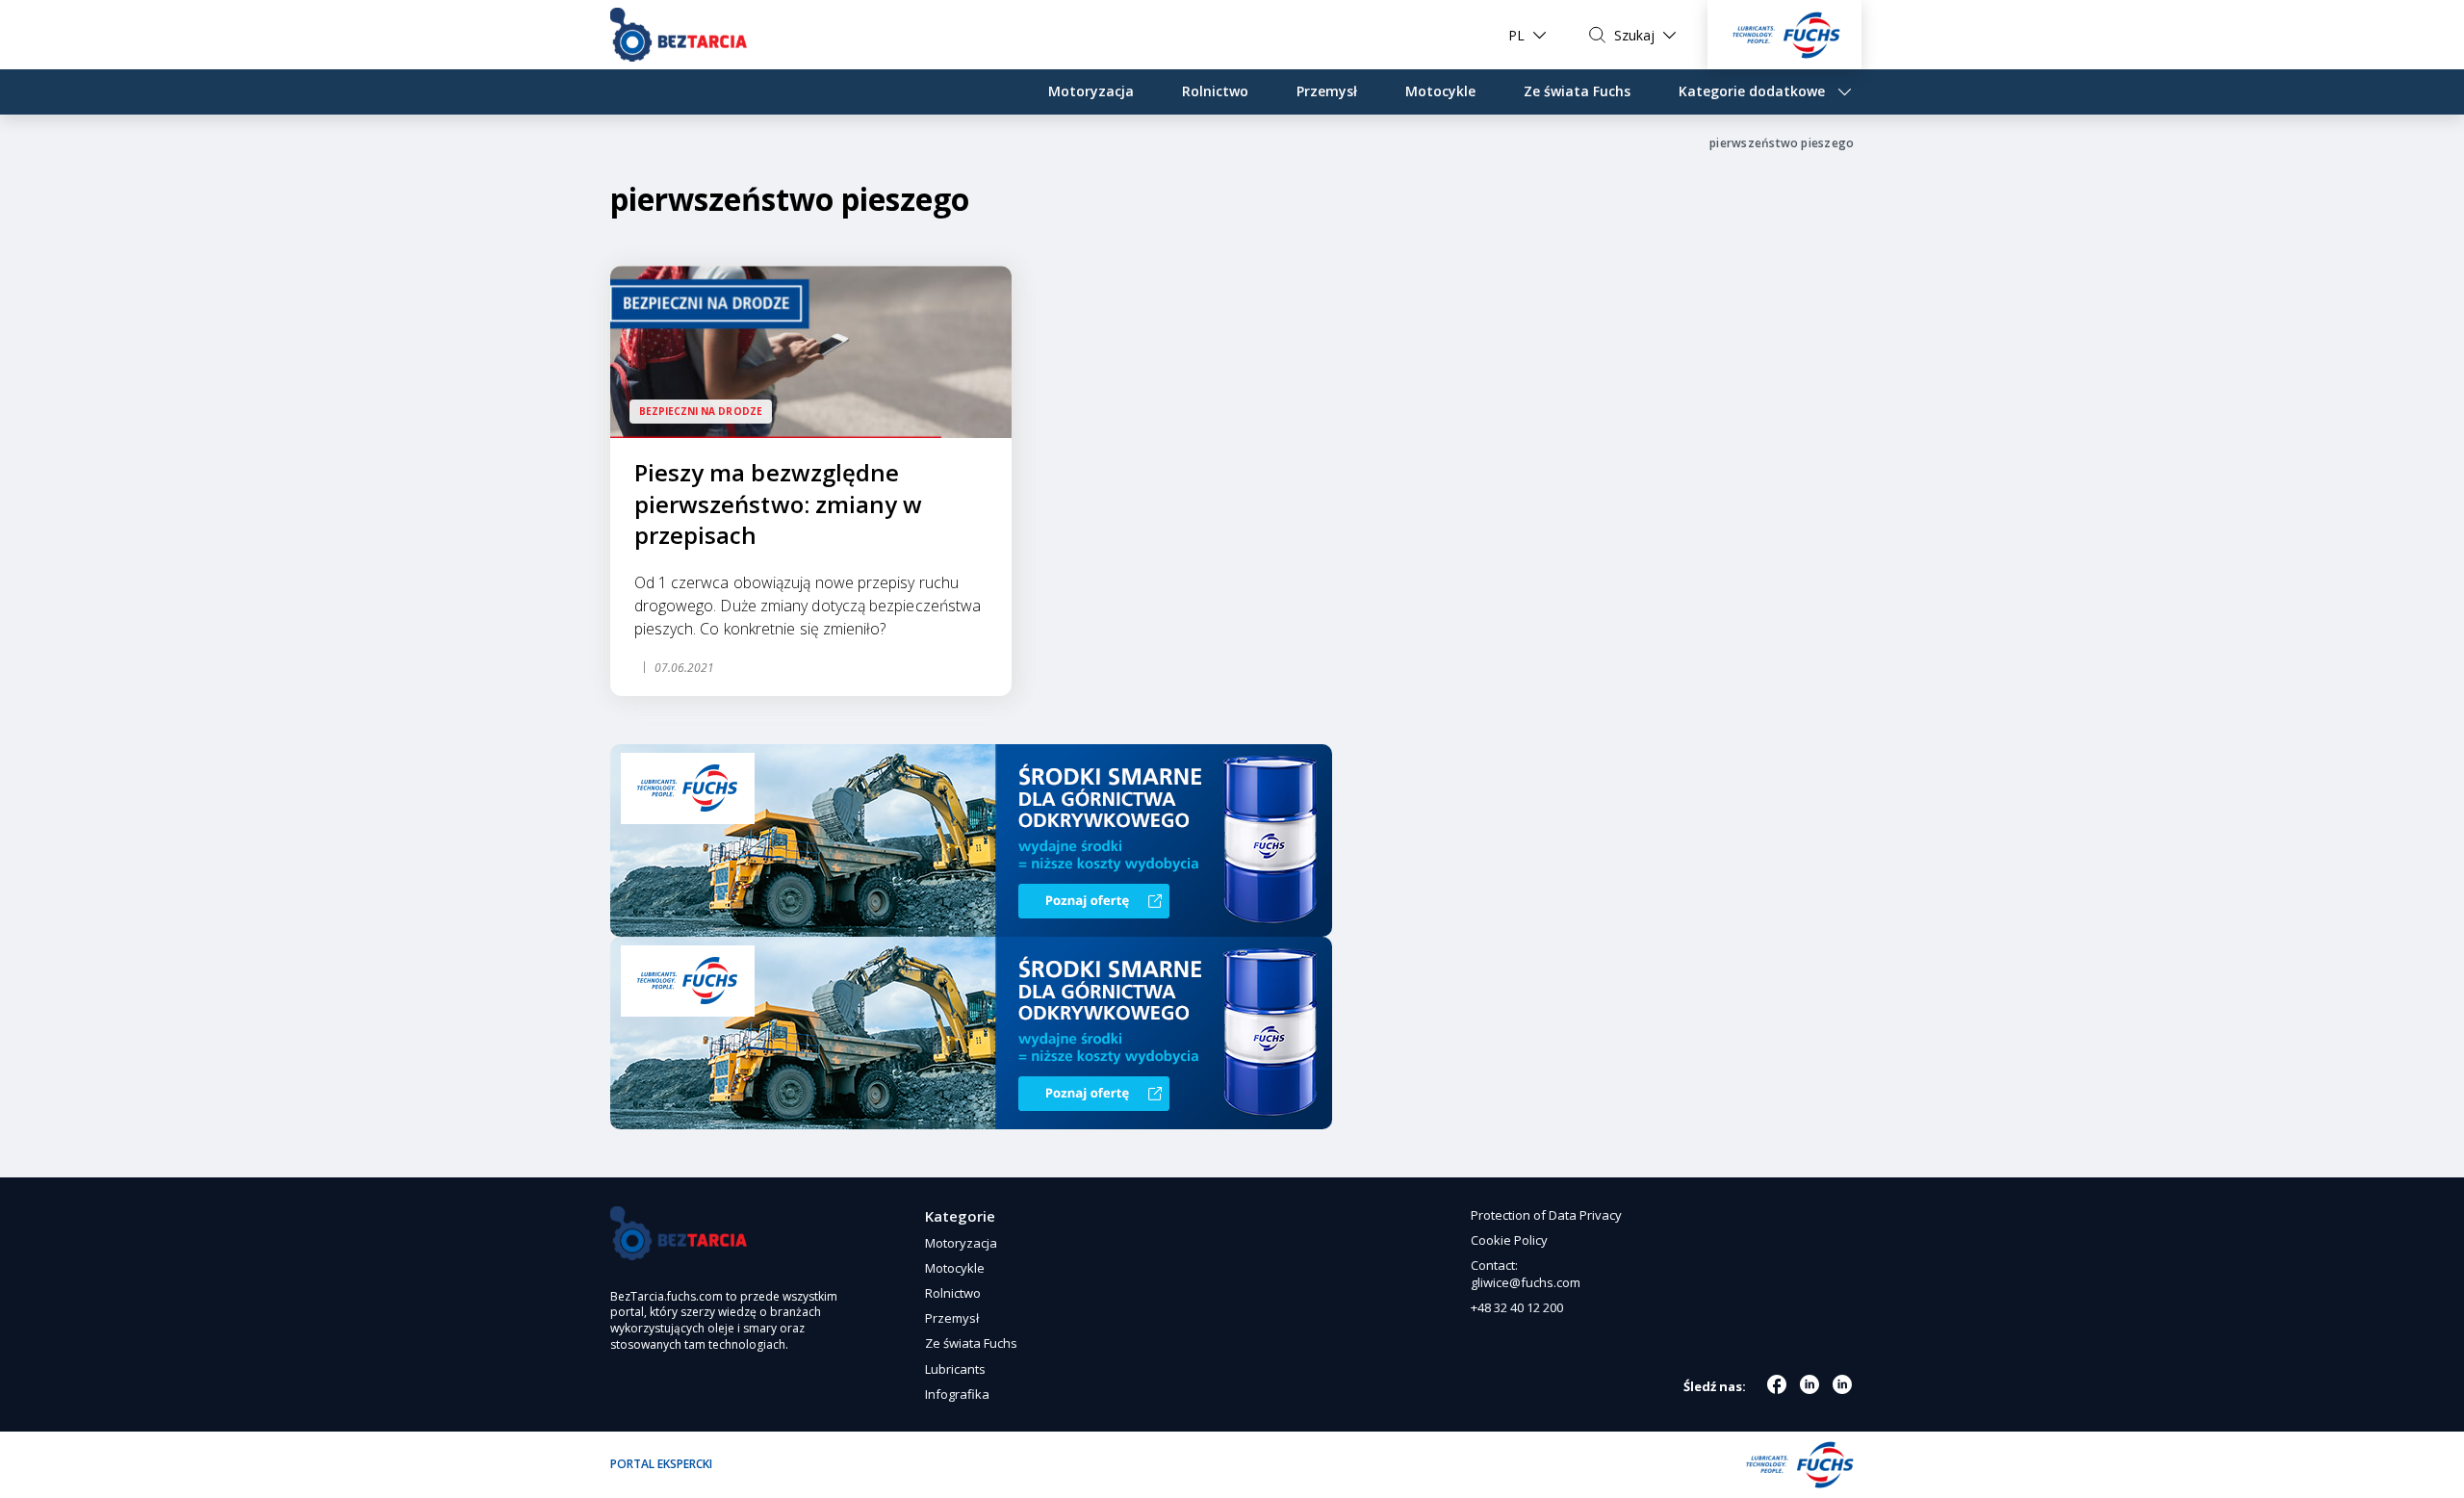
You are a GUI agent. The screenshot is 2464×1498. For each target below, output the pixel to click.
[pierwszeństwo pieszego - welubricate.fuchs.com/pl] (679, 35)
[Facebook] (1777, 1384)
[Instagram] (1809, 1384)
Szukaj (1634, 35)
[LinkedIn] (1842, 1384)
